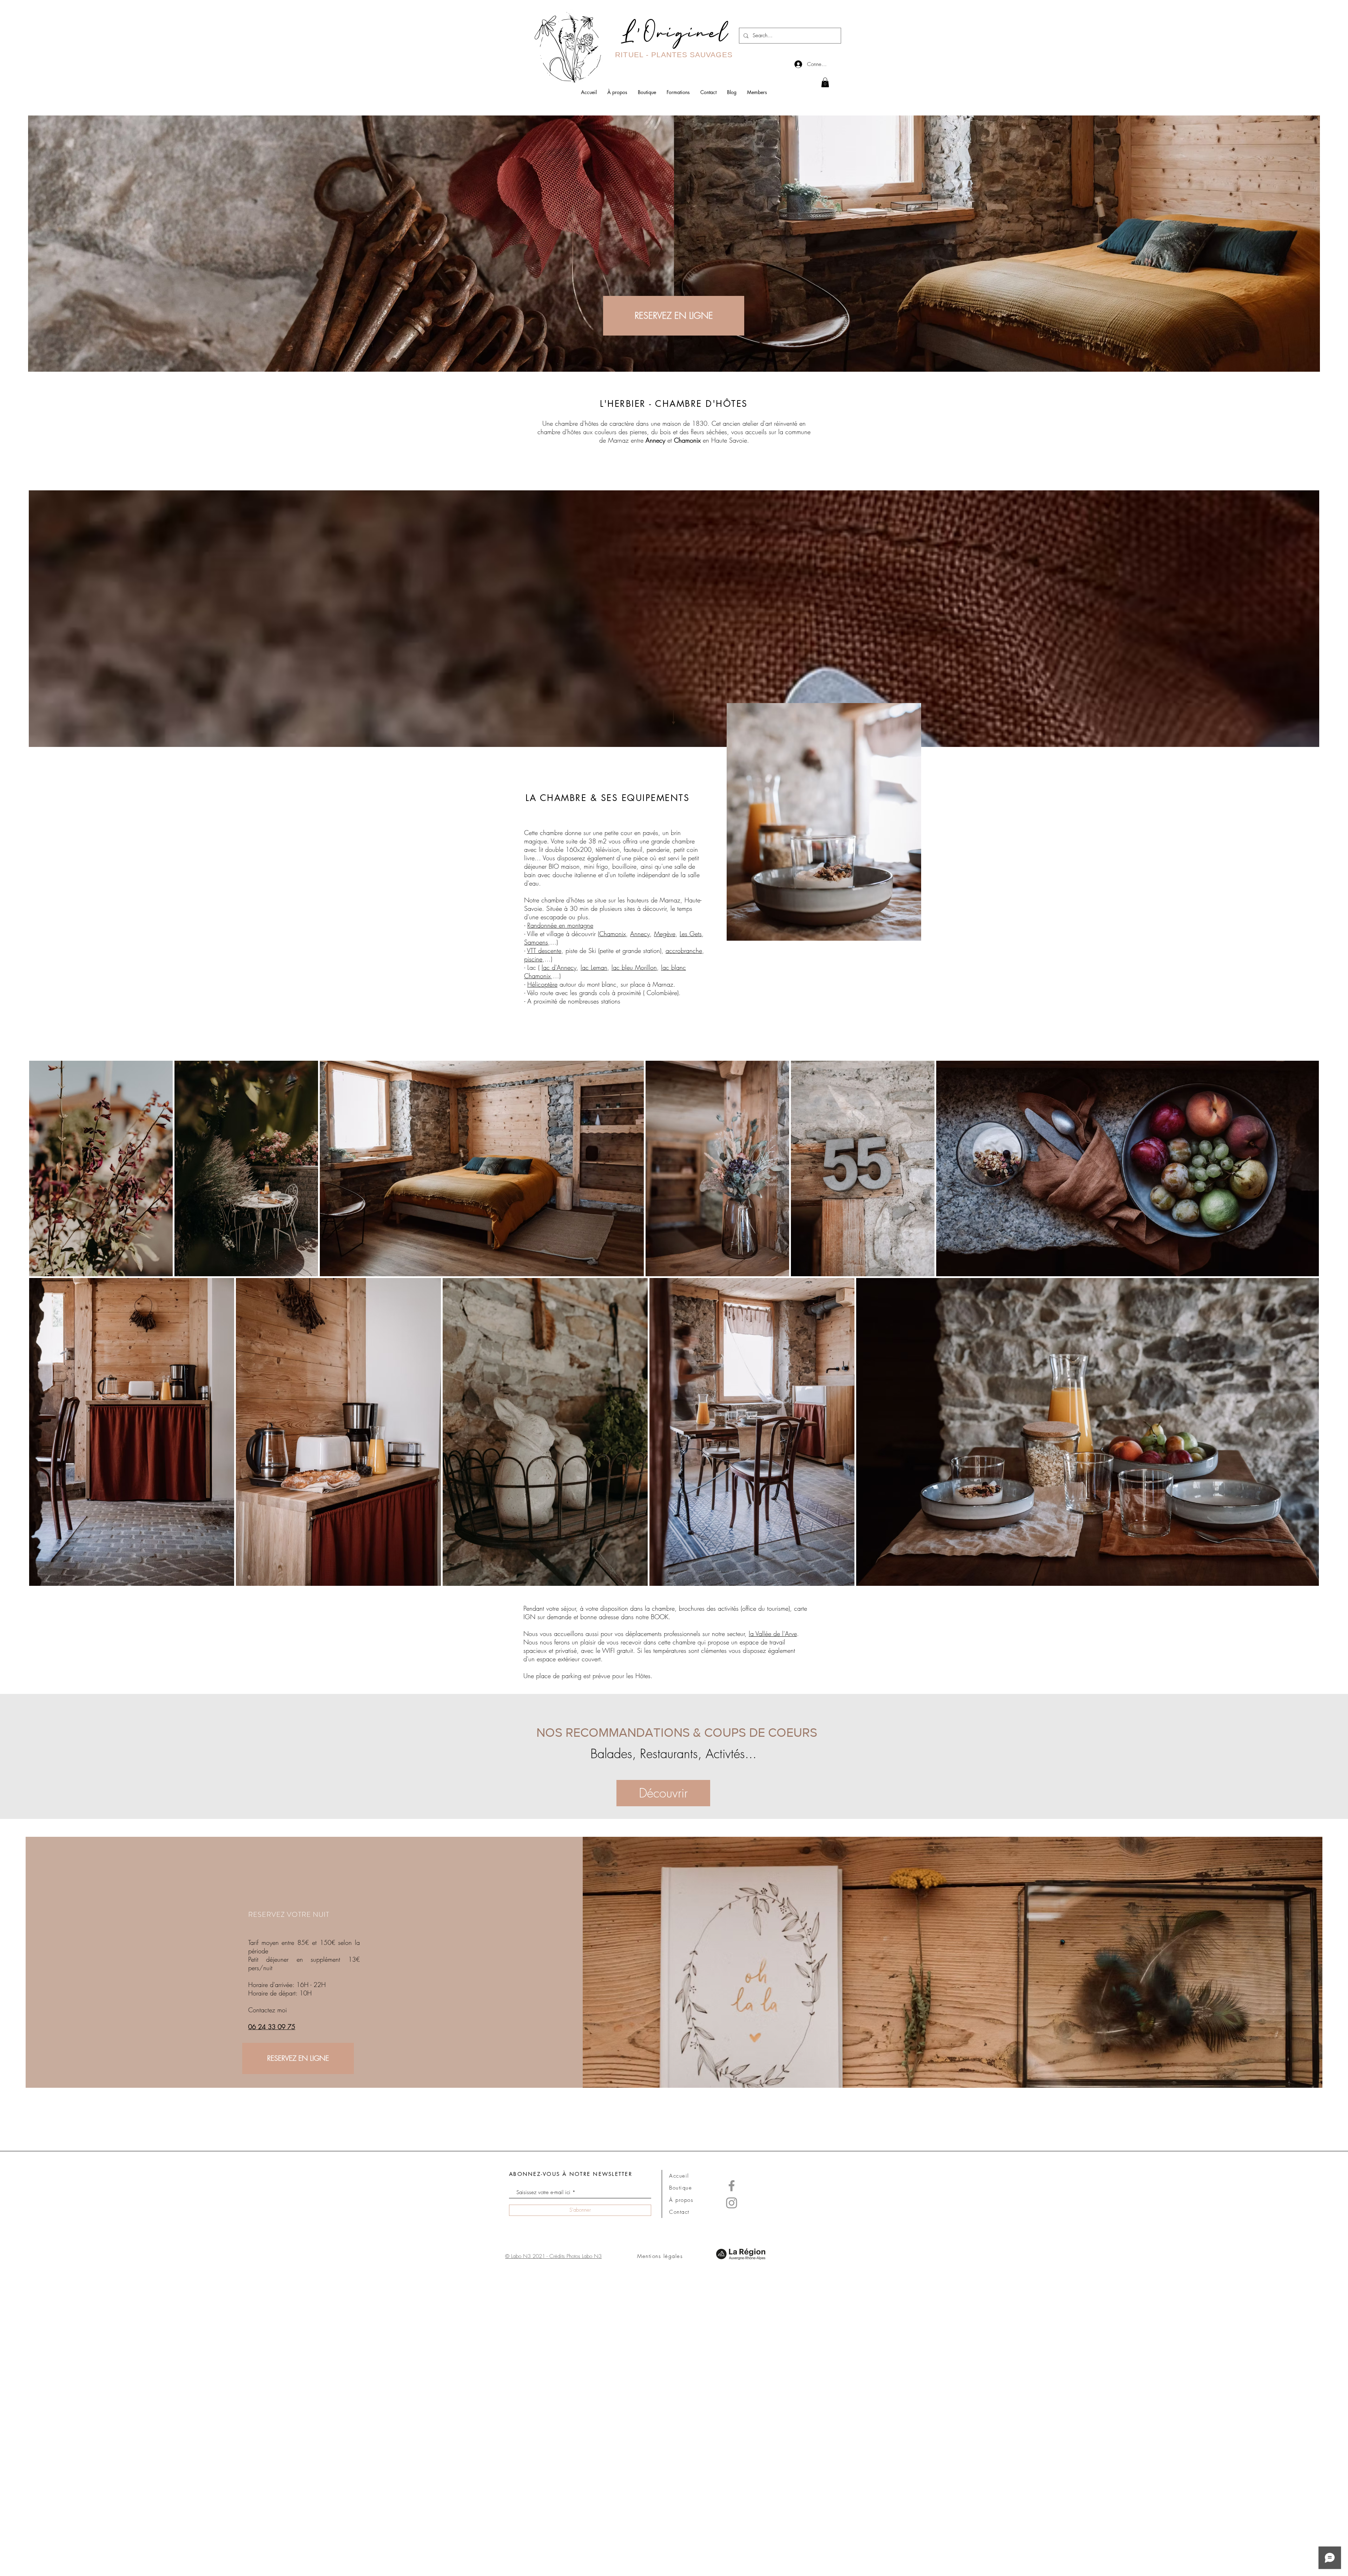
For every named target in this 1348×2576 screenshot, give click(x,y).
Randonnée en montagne (560, 925)
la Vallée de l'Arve (773, 1634)
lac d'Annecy (559, 967)
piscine (533, 959)
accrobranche (684, 951)
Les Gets (691, 934)
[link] (825, 82)
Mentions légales (660, 2256)
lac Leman (594, 967)
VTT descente (544, 951)
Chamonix (613, 934)
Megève (665, 934)
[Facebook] (732, 2186)
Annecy (655, 440)
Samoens (536, 942)
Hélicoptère (542, 984)
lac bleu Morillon (634, 967)
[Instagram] (732, 2203)
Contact (679, 2212)
